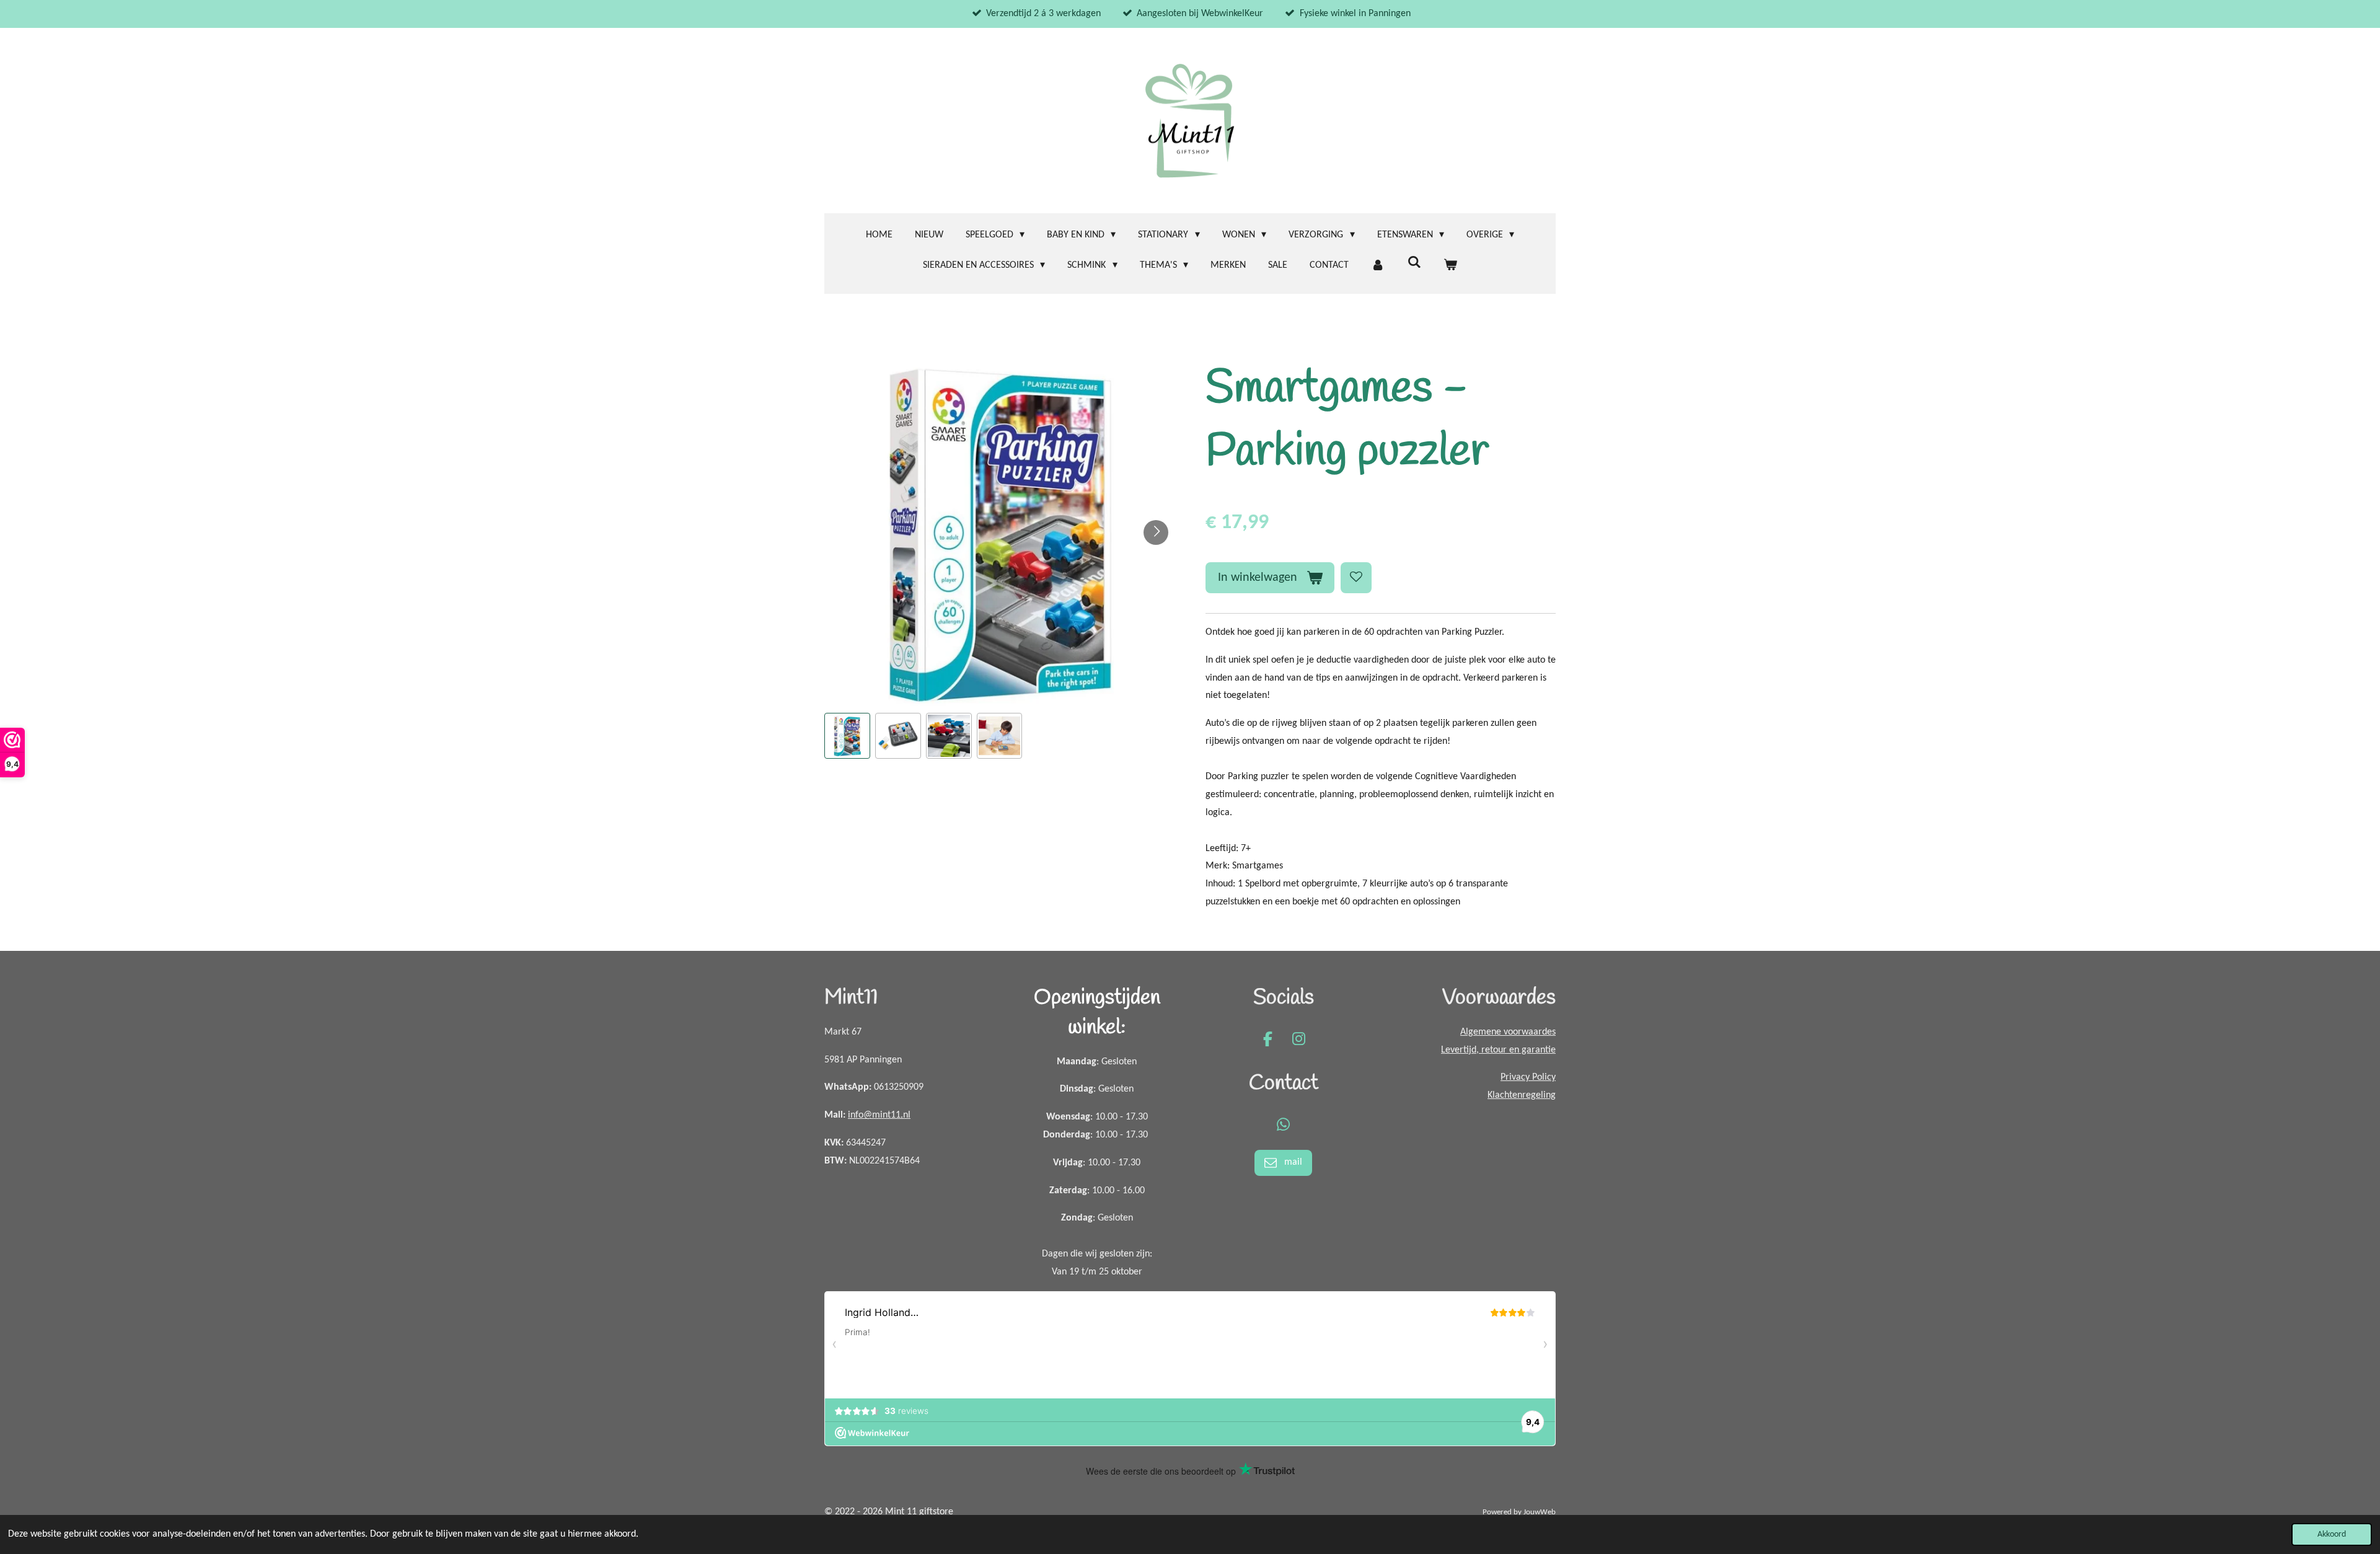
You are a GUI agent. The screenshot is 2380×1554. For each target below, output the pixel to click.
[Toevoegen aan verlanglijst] (1356, 578)
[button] (847, 736)
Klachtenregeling (1522, 1095)
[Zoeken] (1414, 263)
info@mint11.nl (879, 1115)
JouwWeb (1540, 1512)
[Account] (1378, 266)
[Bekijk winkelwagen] (1450, 266)
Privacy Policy (1528, 1077)
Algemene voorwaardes (1508, 1032)
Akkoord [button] (2332, 1534)
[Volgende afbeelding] (1156, 532)
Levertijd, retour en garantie (1498, 1050)
